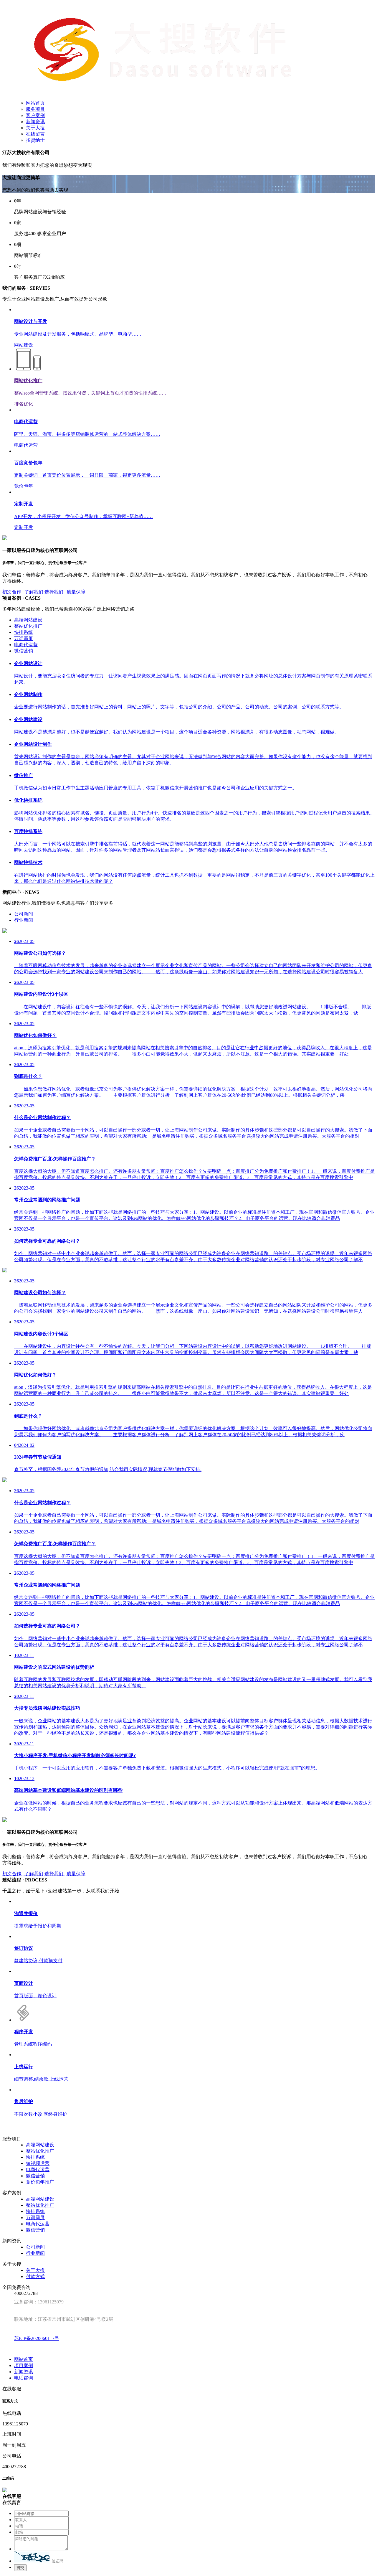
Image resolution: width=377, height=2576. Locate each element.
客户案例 (35, 115)
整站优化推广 (28, 626)
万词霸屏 (24, 638)
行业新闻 (24, 920)
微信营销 (24, 651)
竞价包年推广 (40, 2182)
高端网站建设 (28, 620)
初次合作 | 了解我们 (23, 592)
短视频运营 (38, 2163)
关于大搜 (35, 128)
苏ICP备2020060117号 (37, 2338)
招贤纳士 (35, 140)
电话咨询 (24, 2378)
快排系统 (24, 632)
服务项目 (35, 109)
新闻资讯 (35, 122)
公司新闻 (24, 914)
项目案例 (24, 2365)
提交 (20, 2568)
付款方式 (35, 2276)
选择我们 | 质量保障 (65, 592)
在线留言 (35, 134)
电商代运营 (26, 645)
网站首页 (35, 103)
